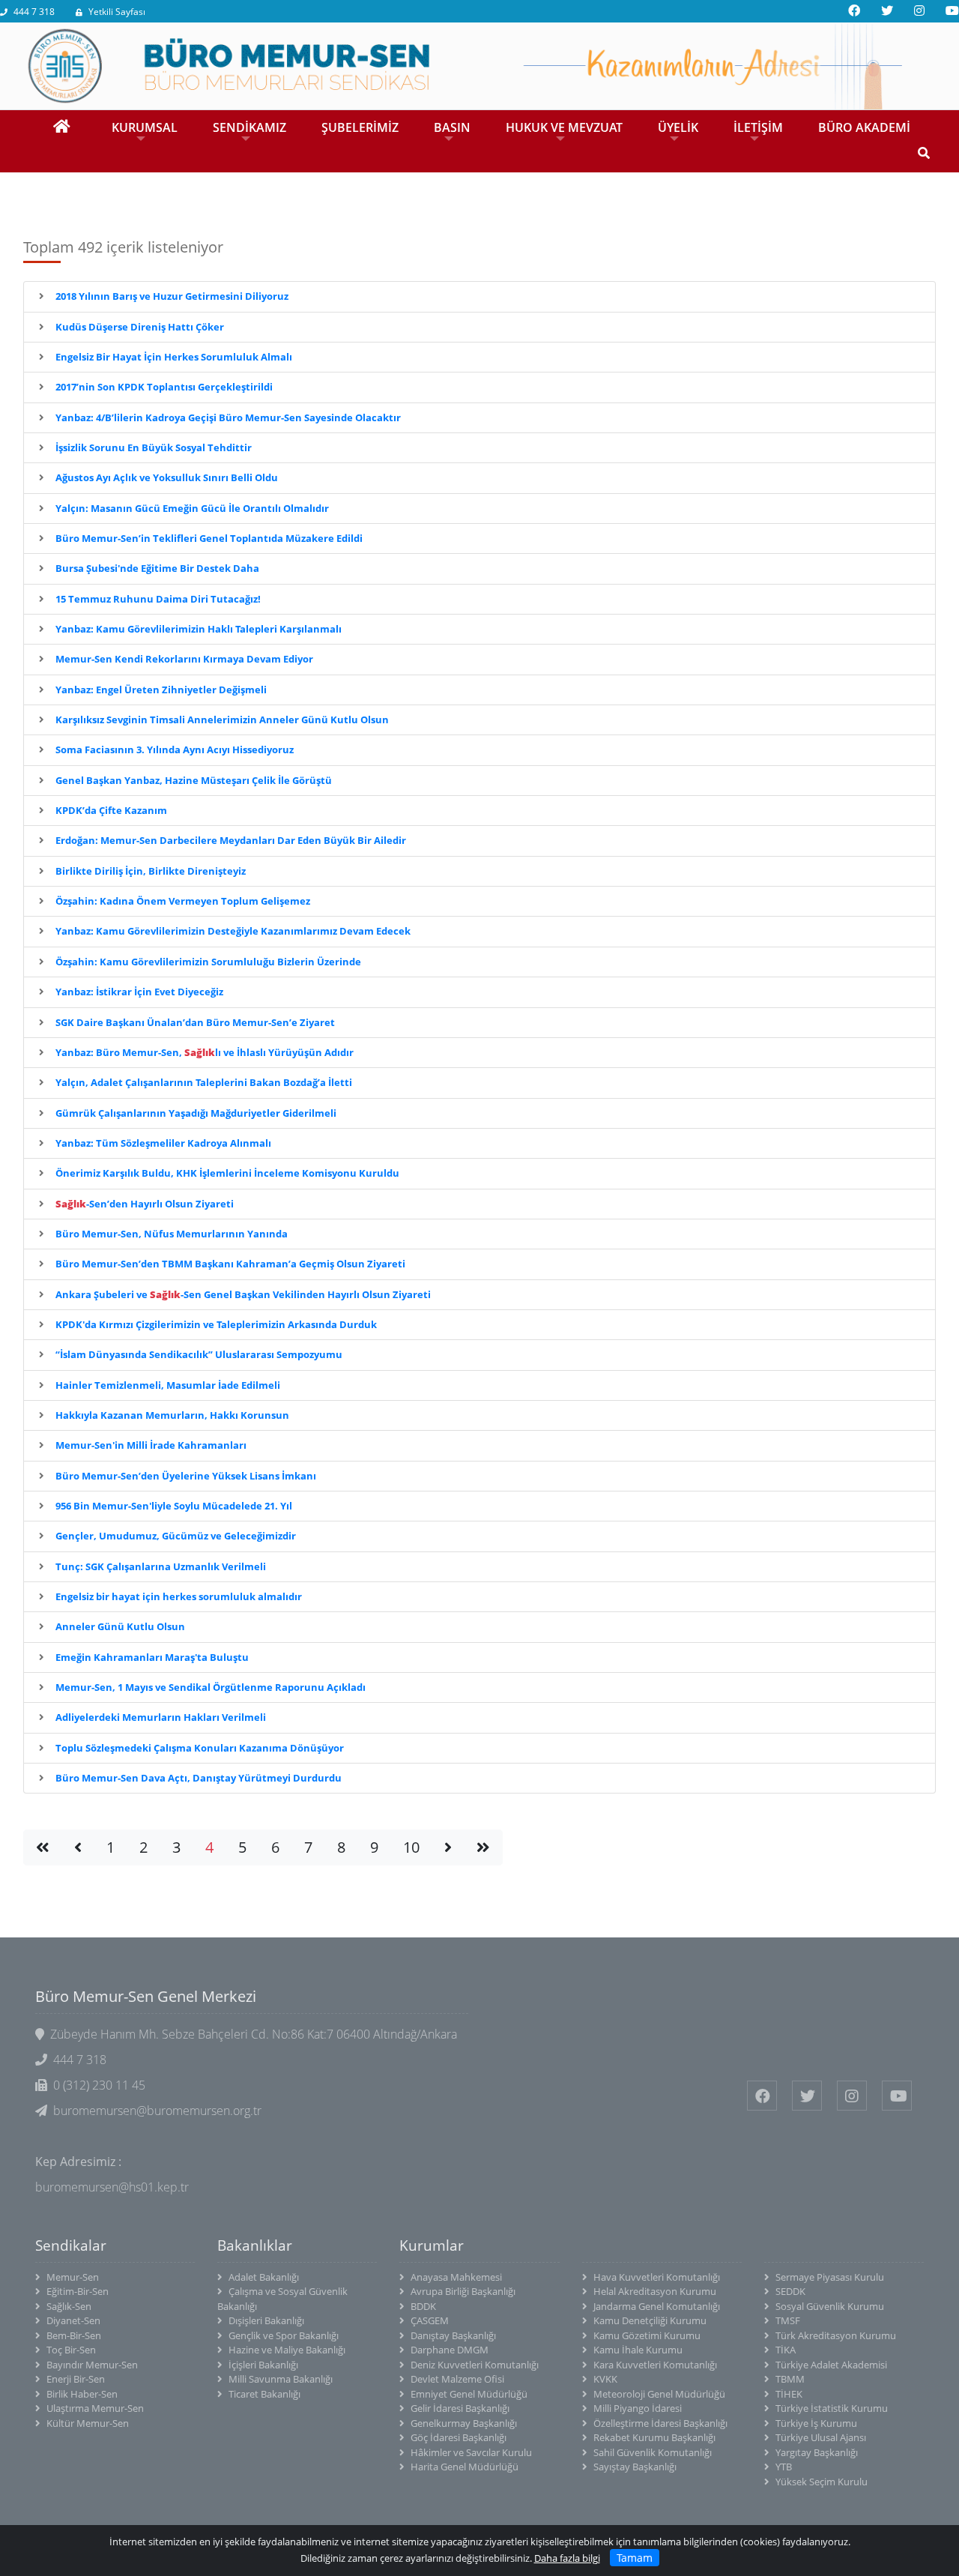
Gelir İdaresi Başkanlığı (460, 2408)
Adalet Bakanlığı (264, 2277)
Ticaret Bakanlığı (264, 2394)
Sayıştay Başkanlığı (635, 2467)
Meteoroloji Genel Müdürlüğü (659, 2394)
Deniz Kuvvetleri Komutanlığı (475, 2365)
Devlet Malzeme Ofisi (457, 2379)
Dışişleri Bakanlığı (266, 2320)
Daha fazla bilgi (567, 2558)
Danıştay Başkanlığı (453, 2335)
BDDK (423, 2306)
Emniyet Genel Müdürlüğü (469, 2394)
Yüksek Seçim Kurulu (822, 2482)
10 (411, 1847)
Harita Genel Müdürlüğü (465, 2467)
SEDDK (790, 2291)
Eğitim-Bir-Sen (78, 2291)
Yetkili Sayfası (117, 12)
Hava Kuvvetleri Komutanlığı (657, 2277)
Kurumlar (432, 2245)
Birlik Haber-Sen (82, 2394)
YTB (784, 2467)
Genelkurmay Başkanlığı (464, 2423)
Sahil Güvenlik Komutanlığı (653, 2452)
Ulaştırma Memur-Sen (95, 2408)
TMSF (788, 2320)
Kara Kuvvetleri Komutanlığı (655, 2365)
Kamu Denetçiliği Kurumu (650, 2320)
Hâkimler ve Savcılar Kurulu (471, 2452)
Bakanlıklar (255, 2245)
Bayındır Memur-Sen (92, 2365)
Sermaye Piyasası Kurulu (830, 2277)
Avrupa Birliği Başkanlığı (463, 2291)
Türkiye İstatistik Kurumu (832, 2408)
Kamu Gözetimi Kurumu (647, 2335)
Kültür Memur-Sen (88, 2423)
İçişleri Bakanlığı (263, 2365)
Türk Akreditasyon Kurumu (836, 2335)
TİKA (786, 2350)
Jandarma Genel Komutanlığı (657, 2306)
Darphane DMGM (450, 2350)
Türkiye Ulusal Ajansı (821, 2437)
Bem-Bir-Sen (74, 2335)
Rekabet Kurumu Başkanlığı (654, 2437)
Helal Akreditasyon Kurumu (655, 2291)
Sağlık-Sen (69, 2306)
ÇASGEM (430, 2320)
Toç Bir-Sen (71, 2350)
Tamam (635, 2558)
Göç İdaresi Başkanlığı (459, 2437)
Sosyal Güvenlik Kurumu (830, 2306)
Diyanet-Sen (73, 2320)
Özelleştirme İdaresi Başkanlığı (660, 2423)
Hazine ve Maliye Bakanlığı (287, 2350)
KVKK (605, 2379)
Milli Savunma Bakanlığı (281, 2379)
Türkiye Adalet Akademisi (831, 2365)
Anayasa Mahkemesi (456, 2277)
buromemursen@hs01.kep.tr (112, 2187)
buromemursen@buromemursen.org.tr (157, 2111)
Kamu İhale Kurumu (638, 2350)
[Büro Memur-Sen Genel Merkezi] (479, 64)
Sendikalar (71, 2245)
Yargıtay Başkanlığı (817, 2452)
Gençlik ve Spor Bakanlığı (284, 2335)
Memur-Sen (73, 2277)
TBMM (790, 2379)
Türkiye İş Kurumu (816, 2423)
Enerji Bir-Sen (76, 2379)
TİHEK (789, 2394)
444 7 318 (34, 12)
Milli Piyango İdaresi (638, 2408)
